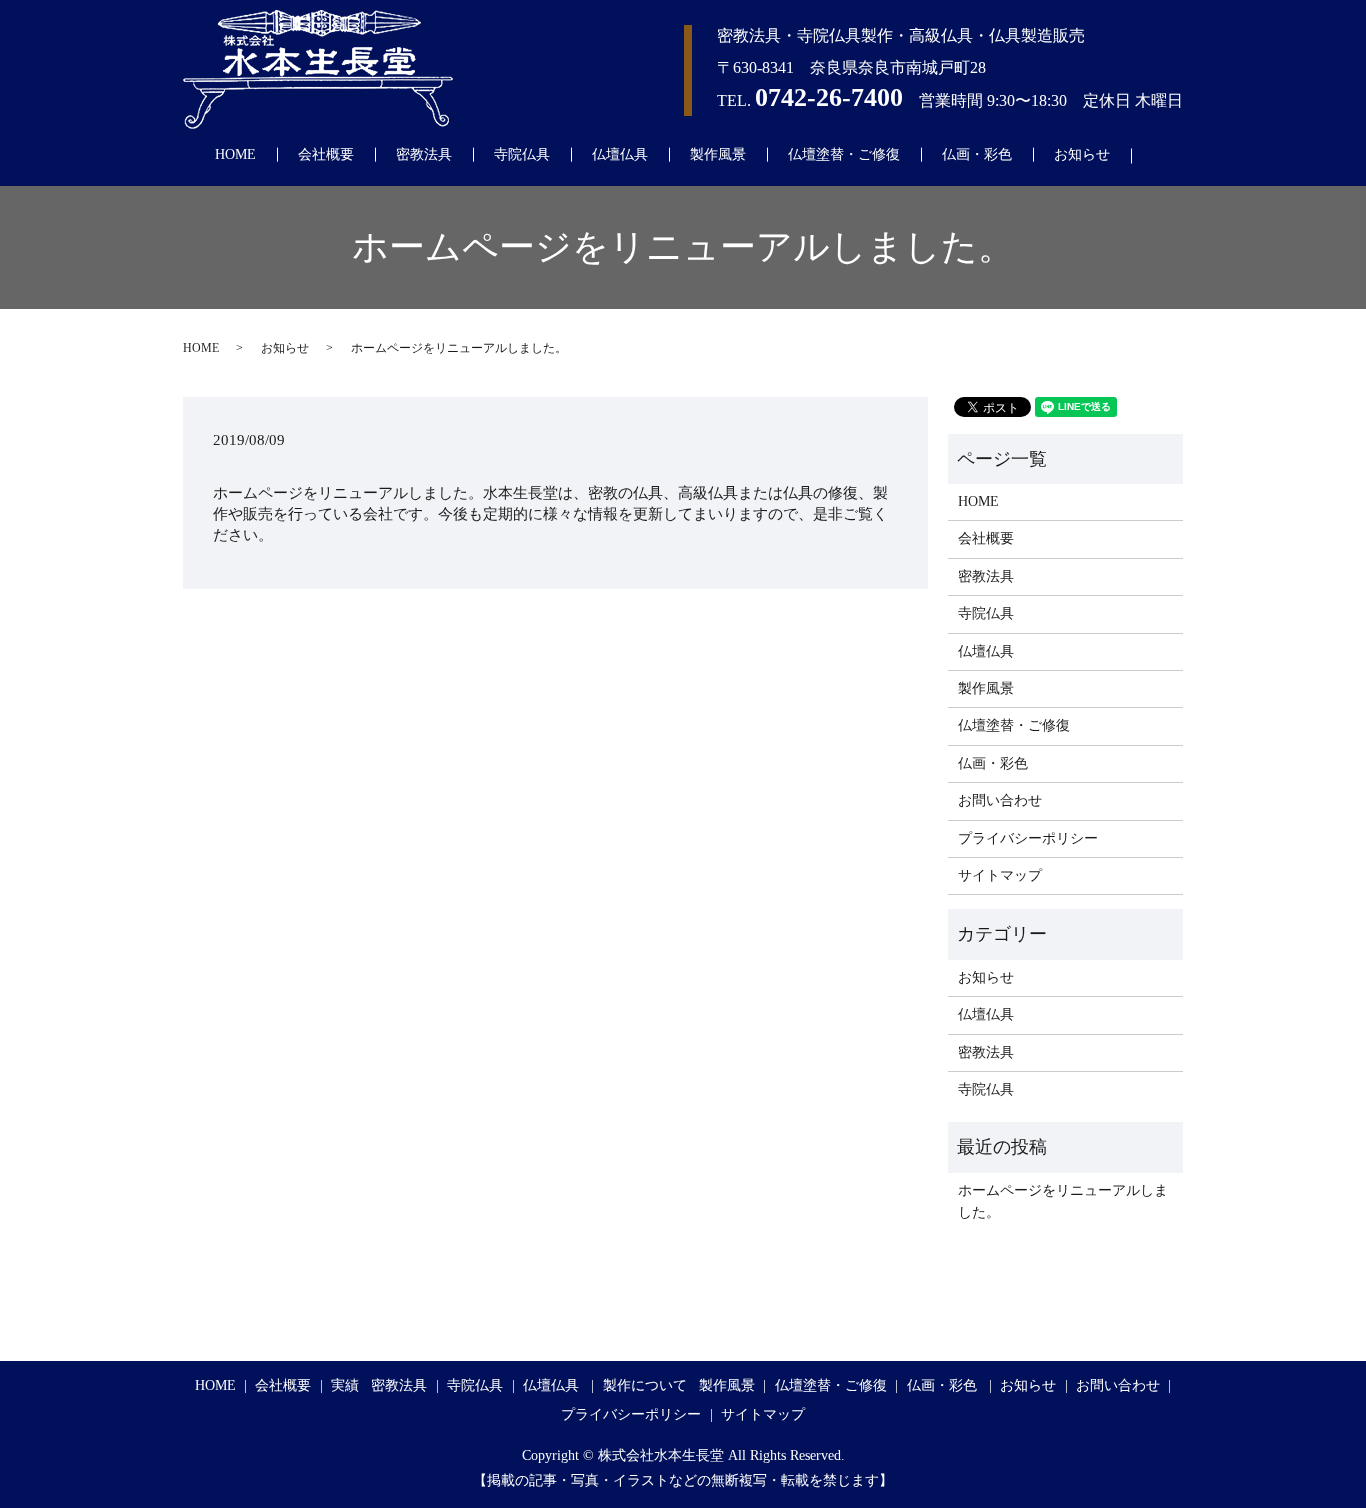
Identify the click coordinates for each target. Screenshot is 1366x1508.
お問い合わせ (1000, 800)
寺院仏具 (522, 154)
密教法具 (424, 154)
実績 (345, 1385)
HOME (235, 154)
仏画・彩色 (977, 154)
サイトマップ (1000, 875)
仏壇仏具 (620, 154)
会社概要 (326, 154)
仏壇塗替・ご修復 (844, 154)
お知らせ (1082, 154)
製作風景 (718, 154)
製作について (645, 1385)
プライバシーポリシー (1028, 838)
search (1162, 155)
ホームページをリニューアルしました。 (1063, 1201)
